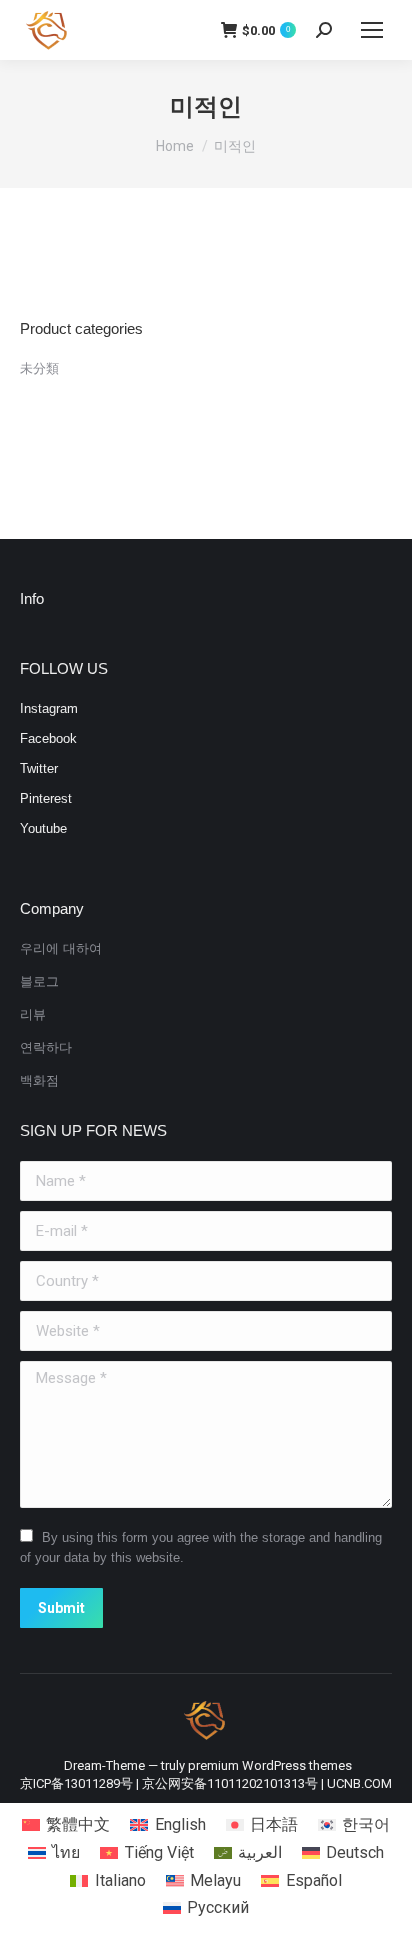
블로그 (39, 981)
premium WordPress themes (270, 1765)
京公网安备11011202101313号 (230, 1783)
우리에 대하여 (61, 948)
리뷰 (33, 1014)
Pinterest (46, 798)
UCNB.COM (359, 1783)
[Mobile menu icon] (372, 30)
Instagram (49, 708)
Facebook (48, 738)
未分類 (39, 368)
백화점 (39, 1080)
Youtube (43, 828)
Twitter (39, 768)
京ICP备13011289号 (76, 1783)
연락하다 (46, 1047)
